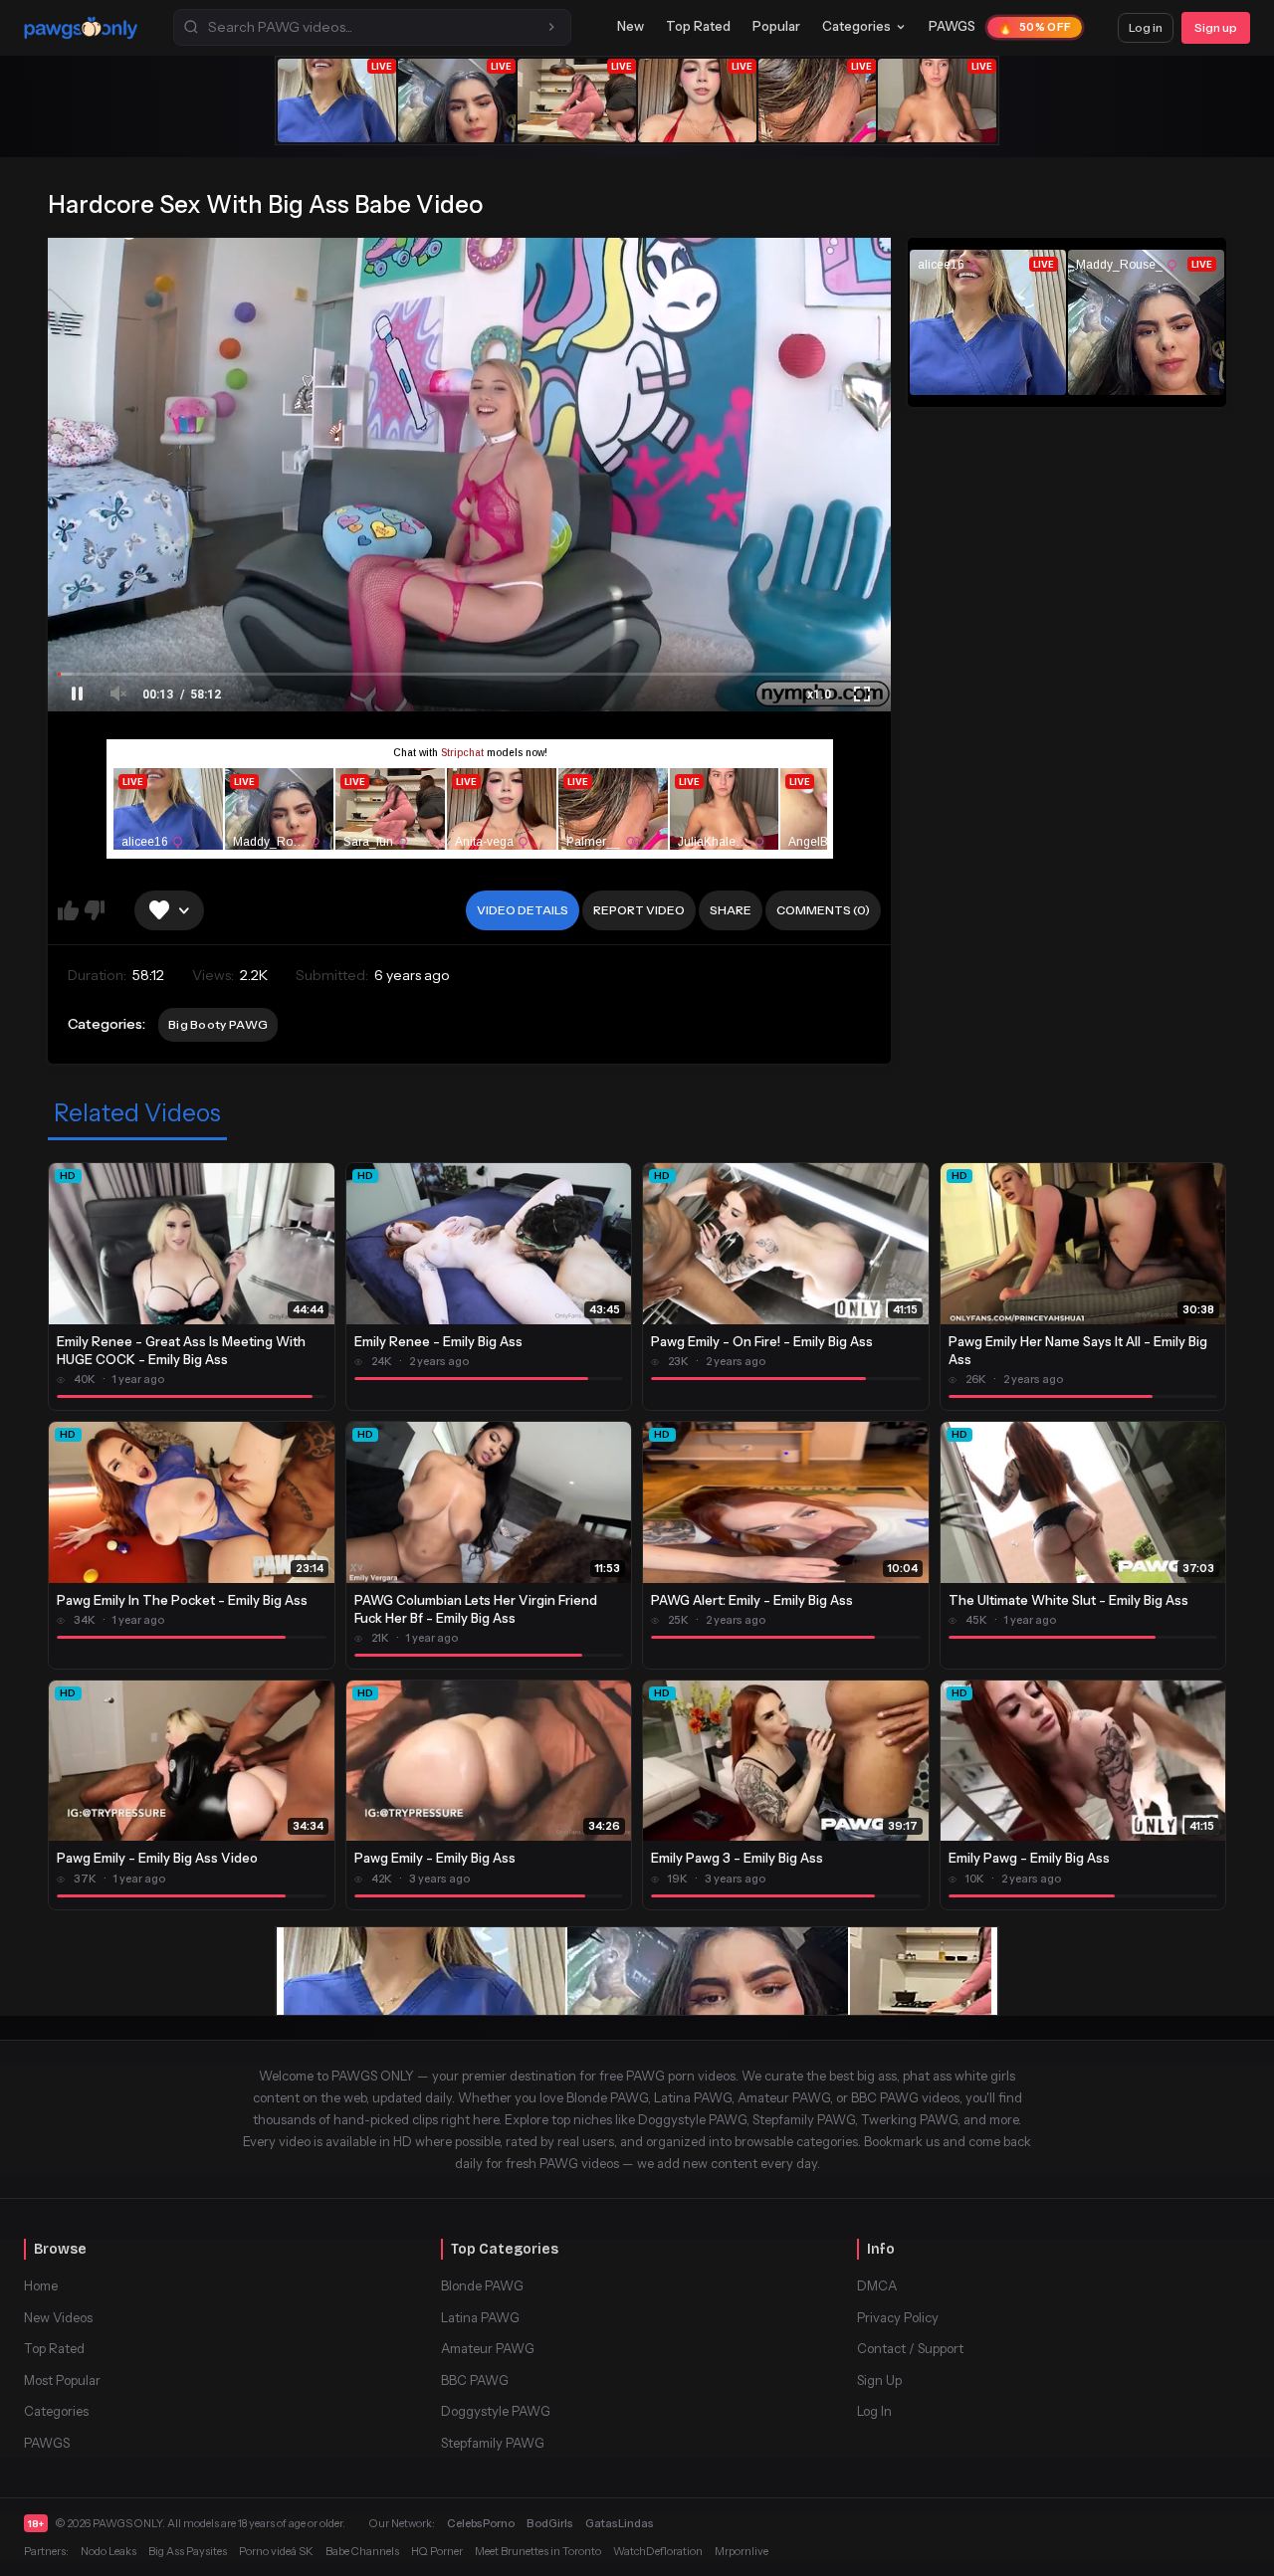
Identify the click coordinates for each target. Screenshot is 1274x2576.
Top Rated (698, 26)
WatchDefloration (658, 2551)
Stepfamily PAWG (493, 2443)
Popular (776, 26)
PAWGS (952, 26)
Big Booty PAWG (218, 1024)
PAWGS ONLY (127, 2523)
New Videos (58, 2317)
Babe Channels (362, 2551)
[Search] (551, 27)
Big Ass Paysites (188, 2551)
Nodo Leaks (108, 2551)
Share (731, 910)
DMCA (877, 2285)
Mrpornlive (742, 2551)
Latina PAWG (480, 2317)
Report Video (639, 910)
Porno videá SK (276, 2551)
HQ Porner (437, 2551)
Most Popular (62, 2380)
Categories (856, 26)
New (631, 26)
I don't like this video (94, 910)
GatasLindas (620, 2523)
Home (41, 2285)
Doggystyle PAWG (496, 2411)
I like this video (68, 910)
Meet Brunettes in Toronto (538, 2551)
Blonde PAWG (482, 2285)
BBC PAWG (475, 2380)
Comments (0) (823, 910)
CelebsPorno (481, 2523)
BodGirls (550, 2523)
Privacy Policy (898, 2317)
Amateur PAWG (488, 2348)
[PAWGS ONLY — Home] (81, 28)
